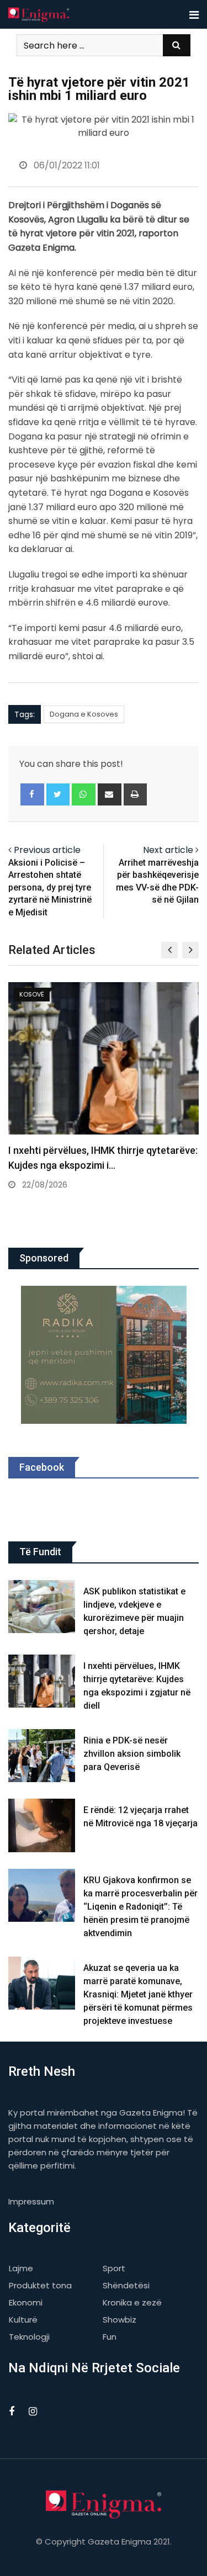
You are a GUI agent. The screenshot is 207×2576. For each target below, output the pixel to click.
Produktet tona (40, 2285)
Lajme (21, 2268)
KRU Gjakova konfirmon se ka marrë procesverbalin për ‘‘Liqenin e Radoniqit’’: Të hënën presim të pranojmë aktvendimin (140, 1907)
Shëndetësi (126, 2285)
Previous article (47, 850)
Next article (168, 850)
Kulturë (23, 2320)
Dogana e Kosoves (84, 714)
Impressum (31, 2201)
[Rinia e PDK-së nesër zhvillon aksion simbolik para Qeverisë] (42, 1756)
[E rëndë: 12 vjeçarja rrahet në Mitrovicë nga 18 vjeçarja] (42, 1825)
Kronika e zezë (132, 2302)
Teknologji (29, 2337)
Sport (114, 2268)
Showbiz (120, 2320)
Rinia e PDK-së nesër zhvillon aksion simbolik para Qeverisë (132, 1754)
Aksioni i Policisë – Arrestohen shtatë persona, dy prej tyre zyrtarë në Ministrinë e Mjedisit (50, 887)
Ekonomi (26, 2302)
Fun (110, 2337)
